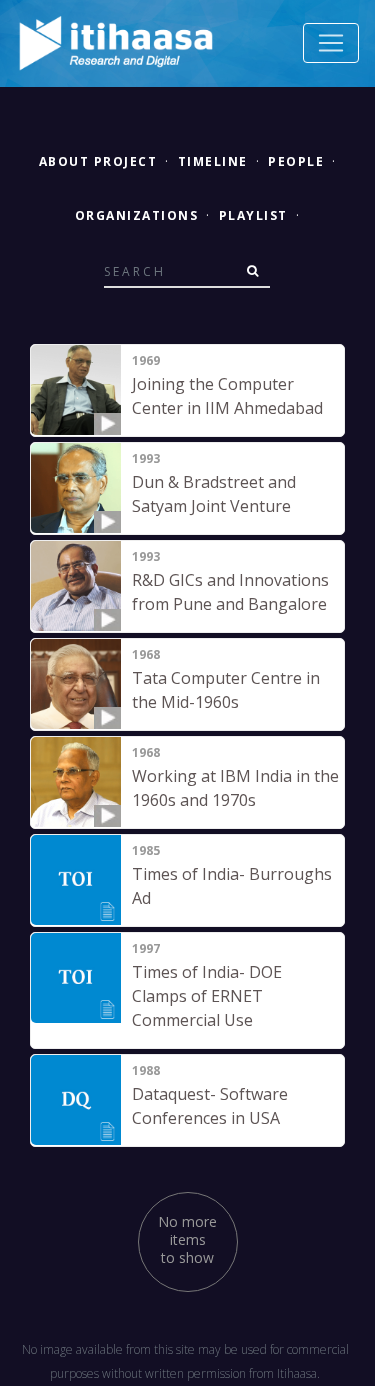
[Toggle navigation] (331, 43)
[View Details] (76, 390)
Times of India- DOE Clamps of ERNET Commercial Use (207, 996)
